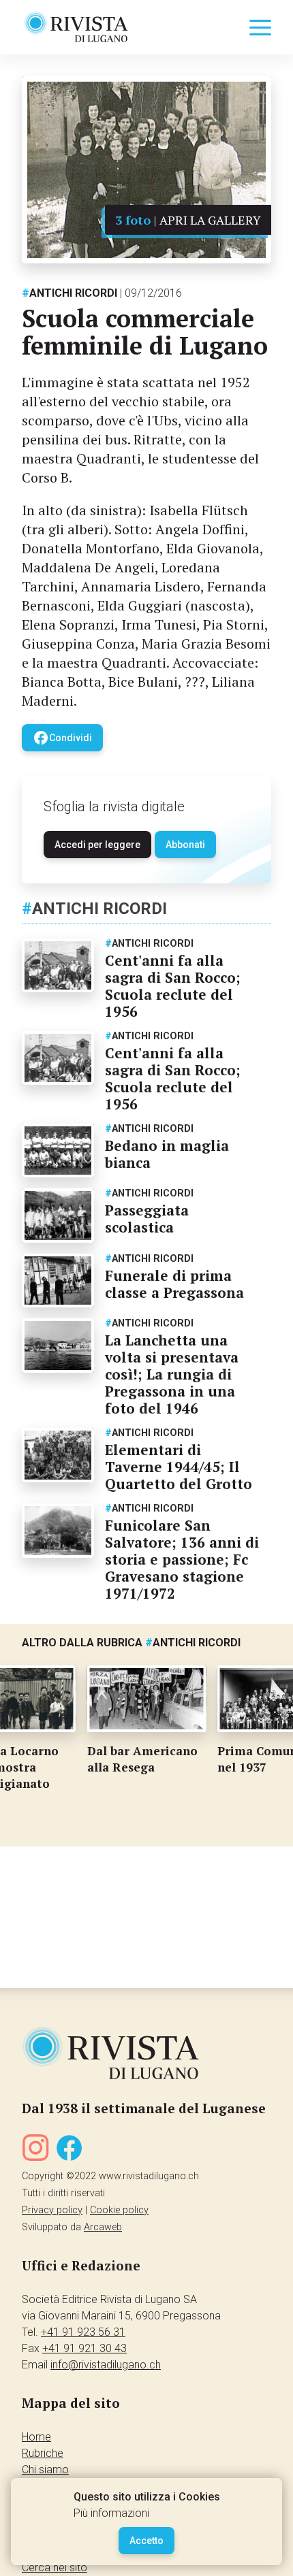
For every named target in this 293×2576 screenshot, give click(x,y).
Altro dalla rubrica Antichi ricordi (131, 1643)
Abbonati (185, 845)
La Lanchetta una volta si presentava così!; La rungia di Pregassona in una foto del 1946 (172, 1374)
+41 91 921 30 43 (84, 2348)
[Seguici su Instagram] (35, 2150)
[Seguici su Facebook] (70, 2150)
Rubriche (43, 2453)
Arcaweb (103, 2227)
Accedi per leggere (97, 845)
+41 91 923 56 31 (83, 2332)
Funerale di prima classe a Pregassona (174, 1284)
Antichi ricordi (70, 293)
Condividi (62, 738)
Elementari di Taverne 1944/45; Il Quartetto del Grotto (179, 1467)
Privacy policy (52, 2210)
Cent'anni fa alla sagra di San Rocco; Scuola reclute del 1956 (173, 986)
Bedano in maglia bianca (167, 1154)
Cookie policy (119, 2210)
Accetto (146, 2541)
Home (36, 2437)
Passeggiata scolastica (147, 1219)
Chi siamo (45, 2469)
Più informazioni (111, 2513)
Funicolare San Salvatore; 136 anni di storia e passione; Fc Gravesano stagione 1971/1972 (182, 1559)
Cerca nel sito (55, 2567)
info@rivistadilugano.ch (106, 2365)
